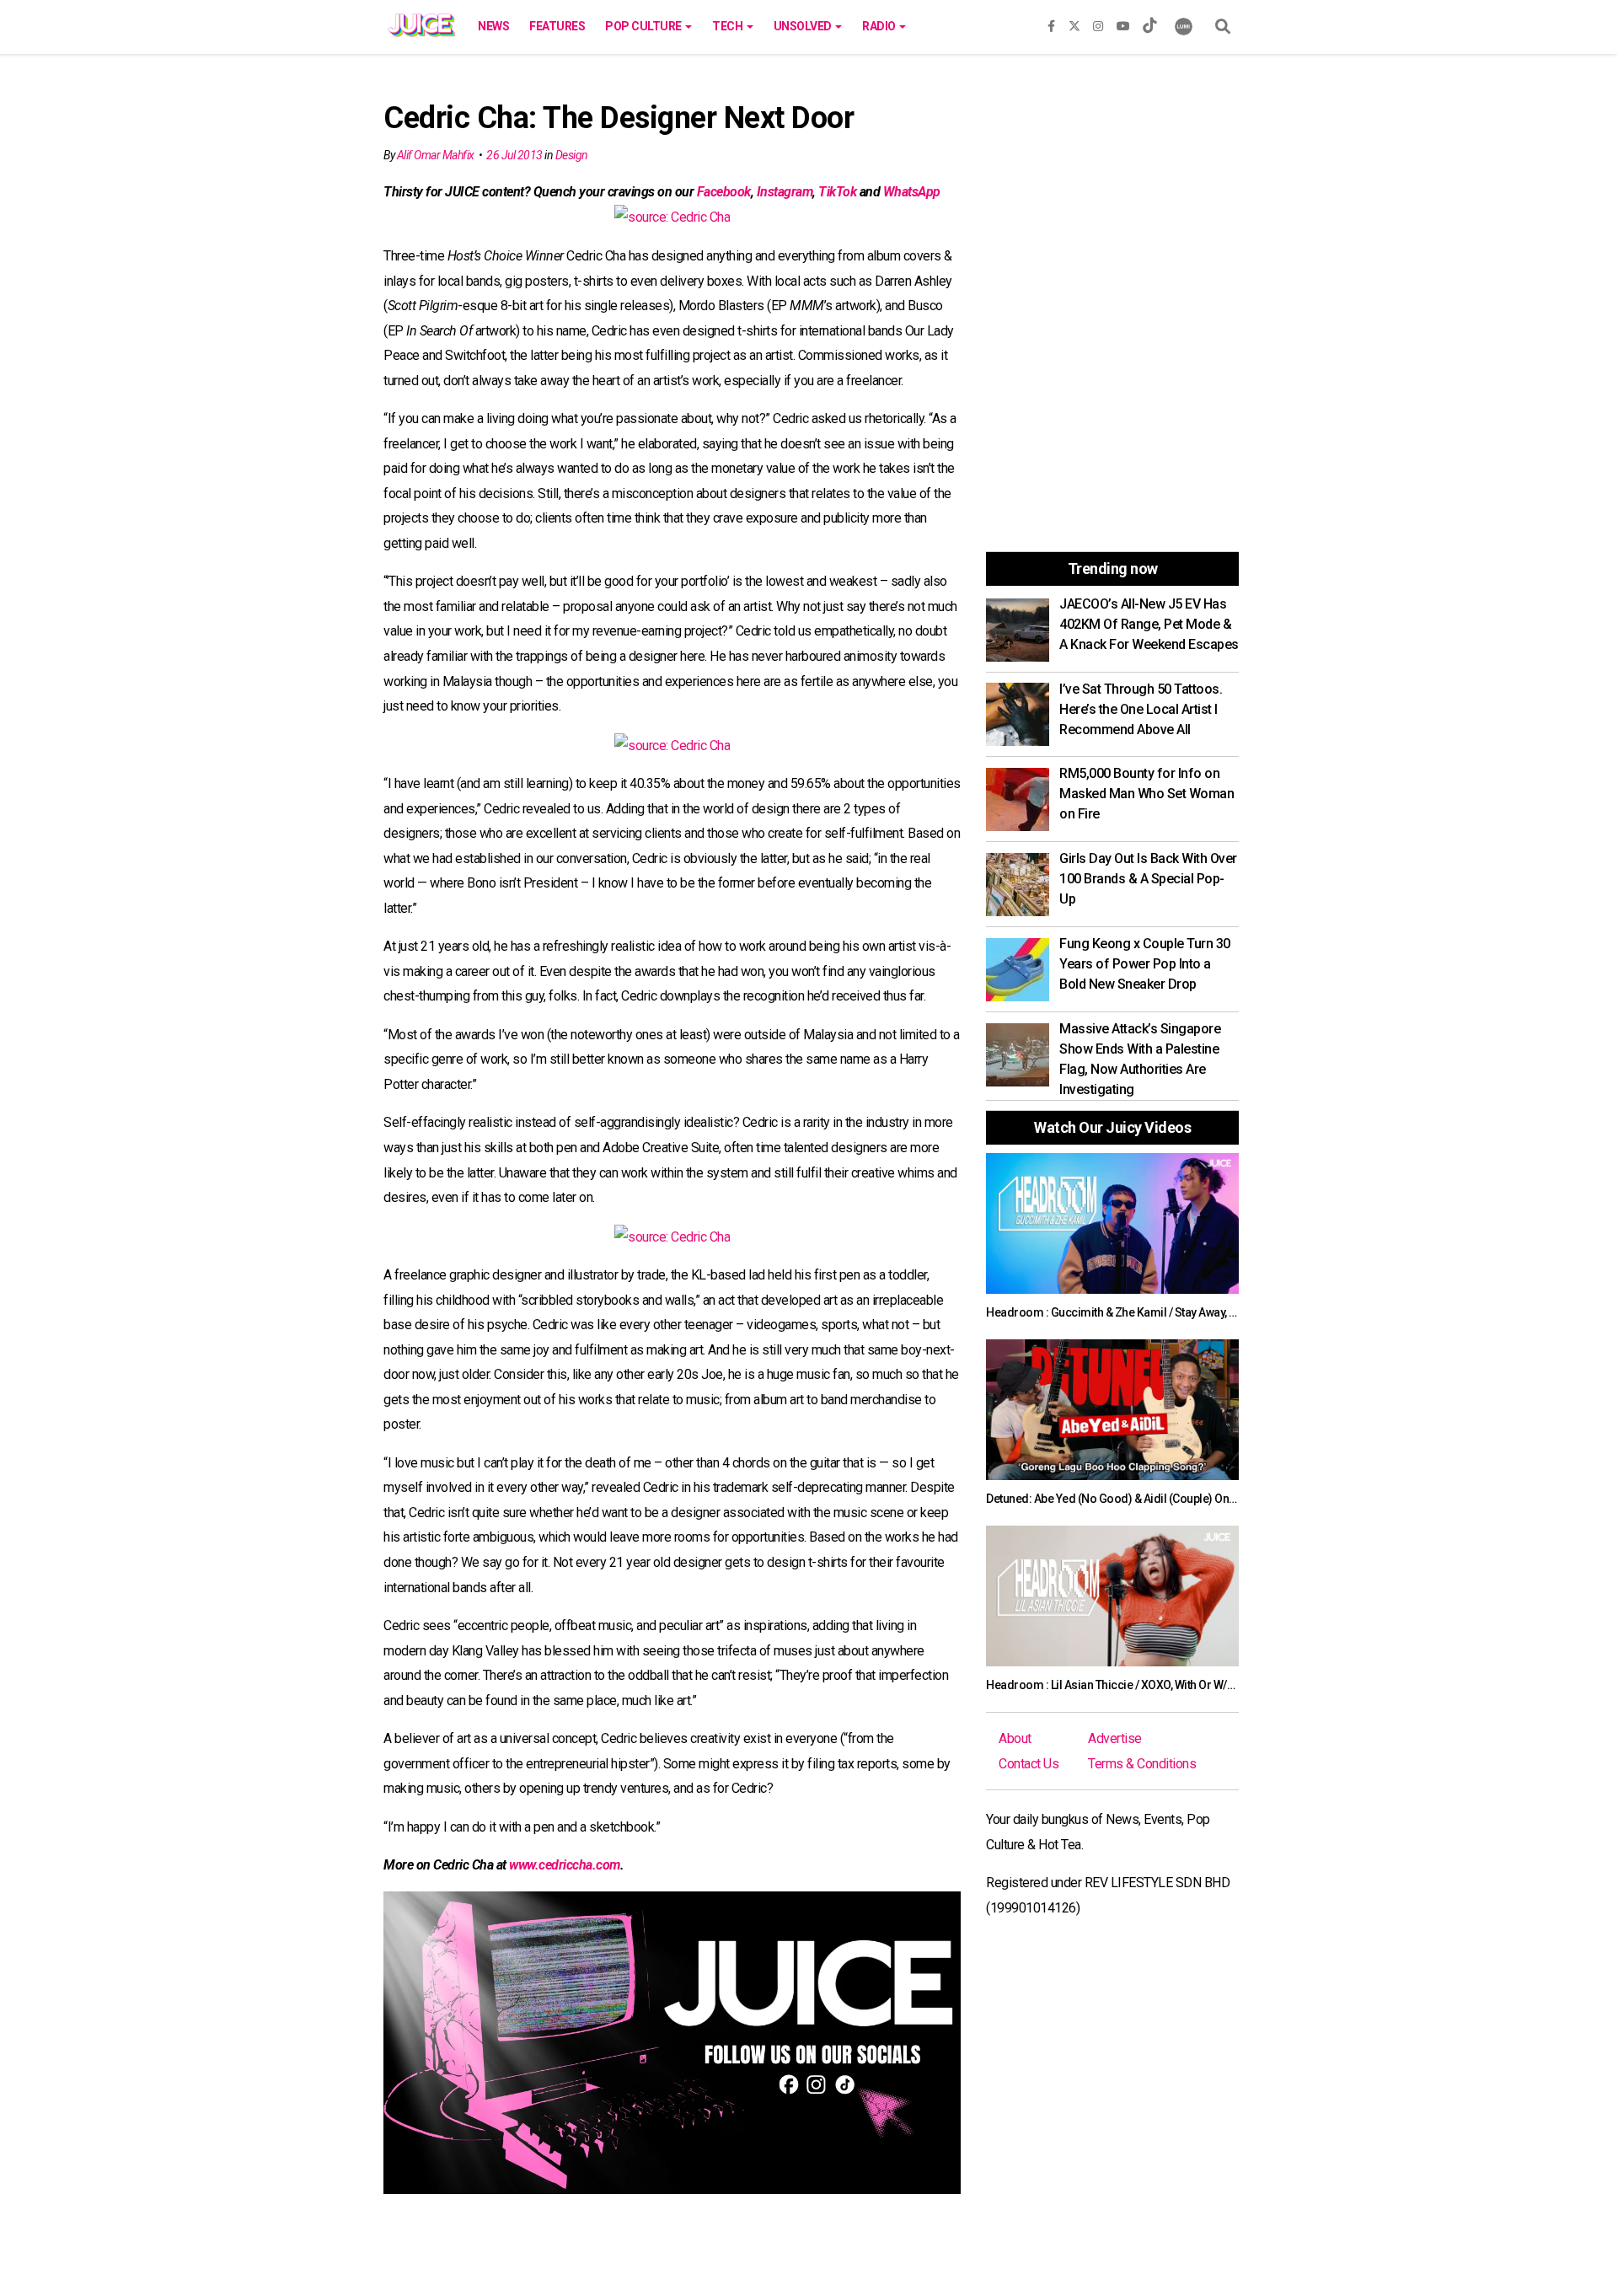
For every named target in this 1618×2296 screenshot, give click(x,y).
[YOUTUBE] (1123, 23)
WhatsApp (912, 192)
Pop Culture (644, 26)
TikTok (837, 192)
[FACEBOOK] (1051, 23)
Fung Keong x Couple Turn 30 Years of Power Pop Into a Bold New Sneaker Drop (1145, 964)
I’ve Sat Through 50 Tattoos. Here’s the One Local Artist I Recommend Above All (1141, 709)
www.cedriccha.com (565, 1865)
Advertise (1115, 1738)
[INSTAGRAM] (1098, 23)
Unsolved (804, 26)
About (1015, 1738)
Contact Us (1029, 1764)
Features (557, 26)
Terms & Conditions (1142, 1764)
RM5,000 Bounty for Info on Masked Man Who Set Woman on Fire (1147, 794)
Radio (880, 26)
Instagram (785, 192)
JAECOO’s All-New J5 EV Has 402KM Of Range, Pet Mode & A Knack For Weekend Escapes (1149, 624)
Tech (729, 26)
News (493, 26)
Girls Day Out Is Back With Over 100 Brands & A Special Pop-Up (1148, 879)
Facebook (724, 192)
